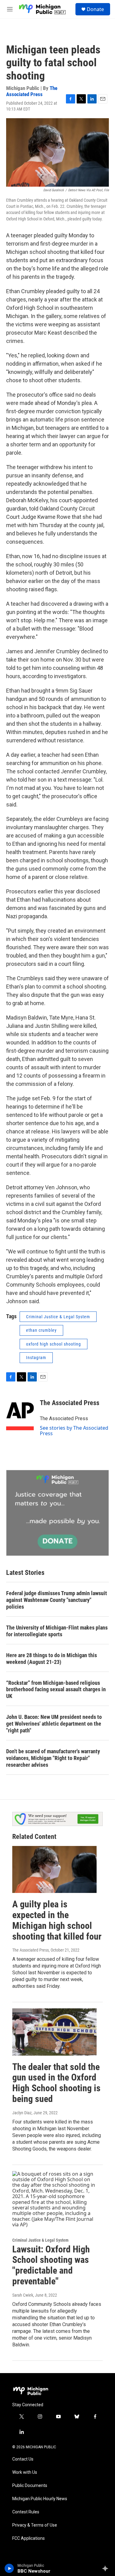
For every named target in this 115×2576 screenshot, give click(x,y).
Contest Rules (26, 2512)
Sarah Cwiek (23, 2295)
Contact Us (23, 2459)
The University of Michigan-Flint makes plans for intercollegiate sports (57, 1631)
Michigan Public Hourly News (40, 2499)
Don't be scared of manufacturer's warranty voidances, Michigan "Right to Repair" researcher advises (53, 1758)
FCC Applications (29, 2538)
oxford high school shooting (54, 1344)
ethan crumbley (41, 1330)
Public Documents (30, 2486)
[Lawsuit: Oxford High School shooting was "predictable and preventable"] (54, 2199)
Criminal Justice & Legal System (58, 1317)
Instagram (36, 1358)
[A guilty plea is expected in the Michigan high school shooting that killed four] (54, 1869)
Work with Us (25, 2472)
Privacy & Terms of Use (35, 2525)
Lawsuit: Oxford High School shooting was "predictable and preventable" (51, 2265)
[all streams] (107, 2568)
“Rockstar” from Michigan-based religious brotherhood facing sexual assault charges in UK (56, 1690)
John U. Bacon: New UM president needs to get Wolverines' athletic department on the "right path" (54, 1724)
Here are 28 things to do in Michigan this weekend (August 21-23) (52, 1659)
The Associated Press (32, 91)
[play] (9, 2568)
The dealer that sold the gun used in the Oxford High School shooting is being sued (56, 2083)
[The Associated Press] (20, 1412)
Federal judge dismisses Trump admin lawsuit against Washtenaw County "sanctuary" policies (57, 1600)
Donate (95, 9)
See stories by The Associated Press (74, 1431)
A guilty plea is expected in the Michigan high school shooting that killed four (57, 1920)
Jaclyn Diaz (22, 2113)
